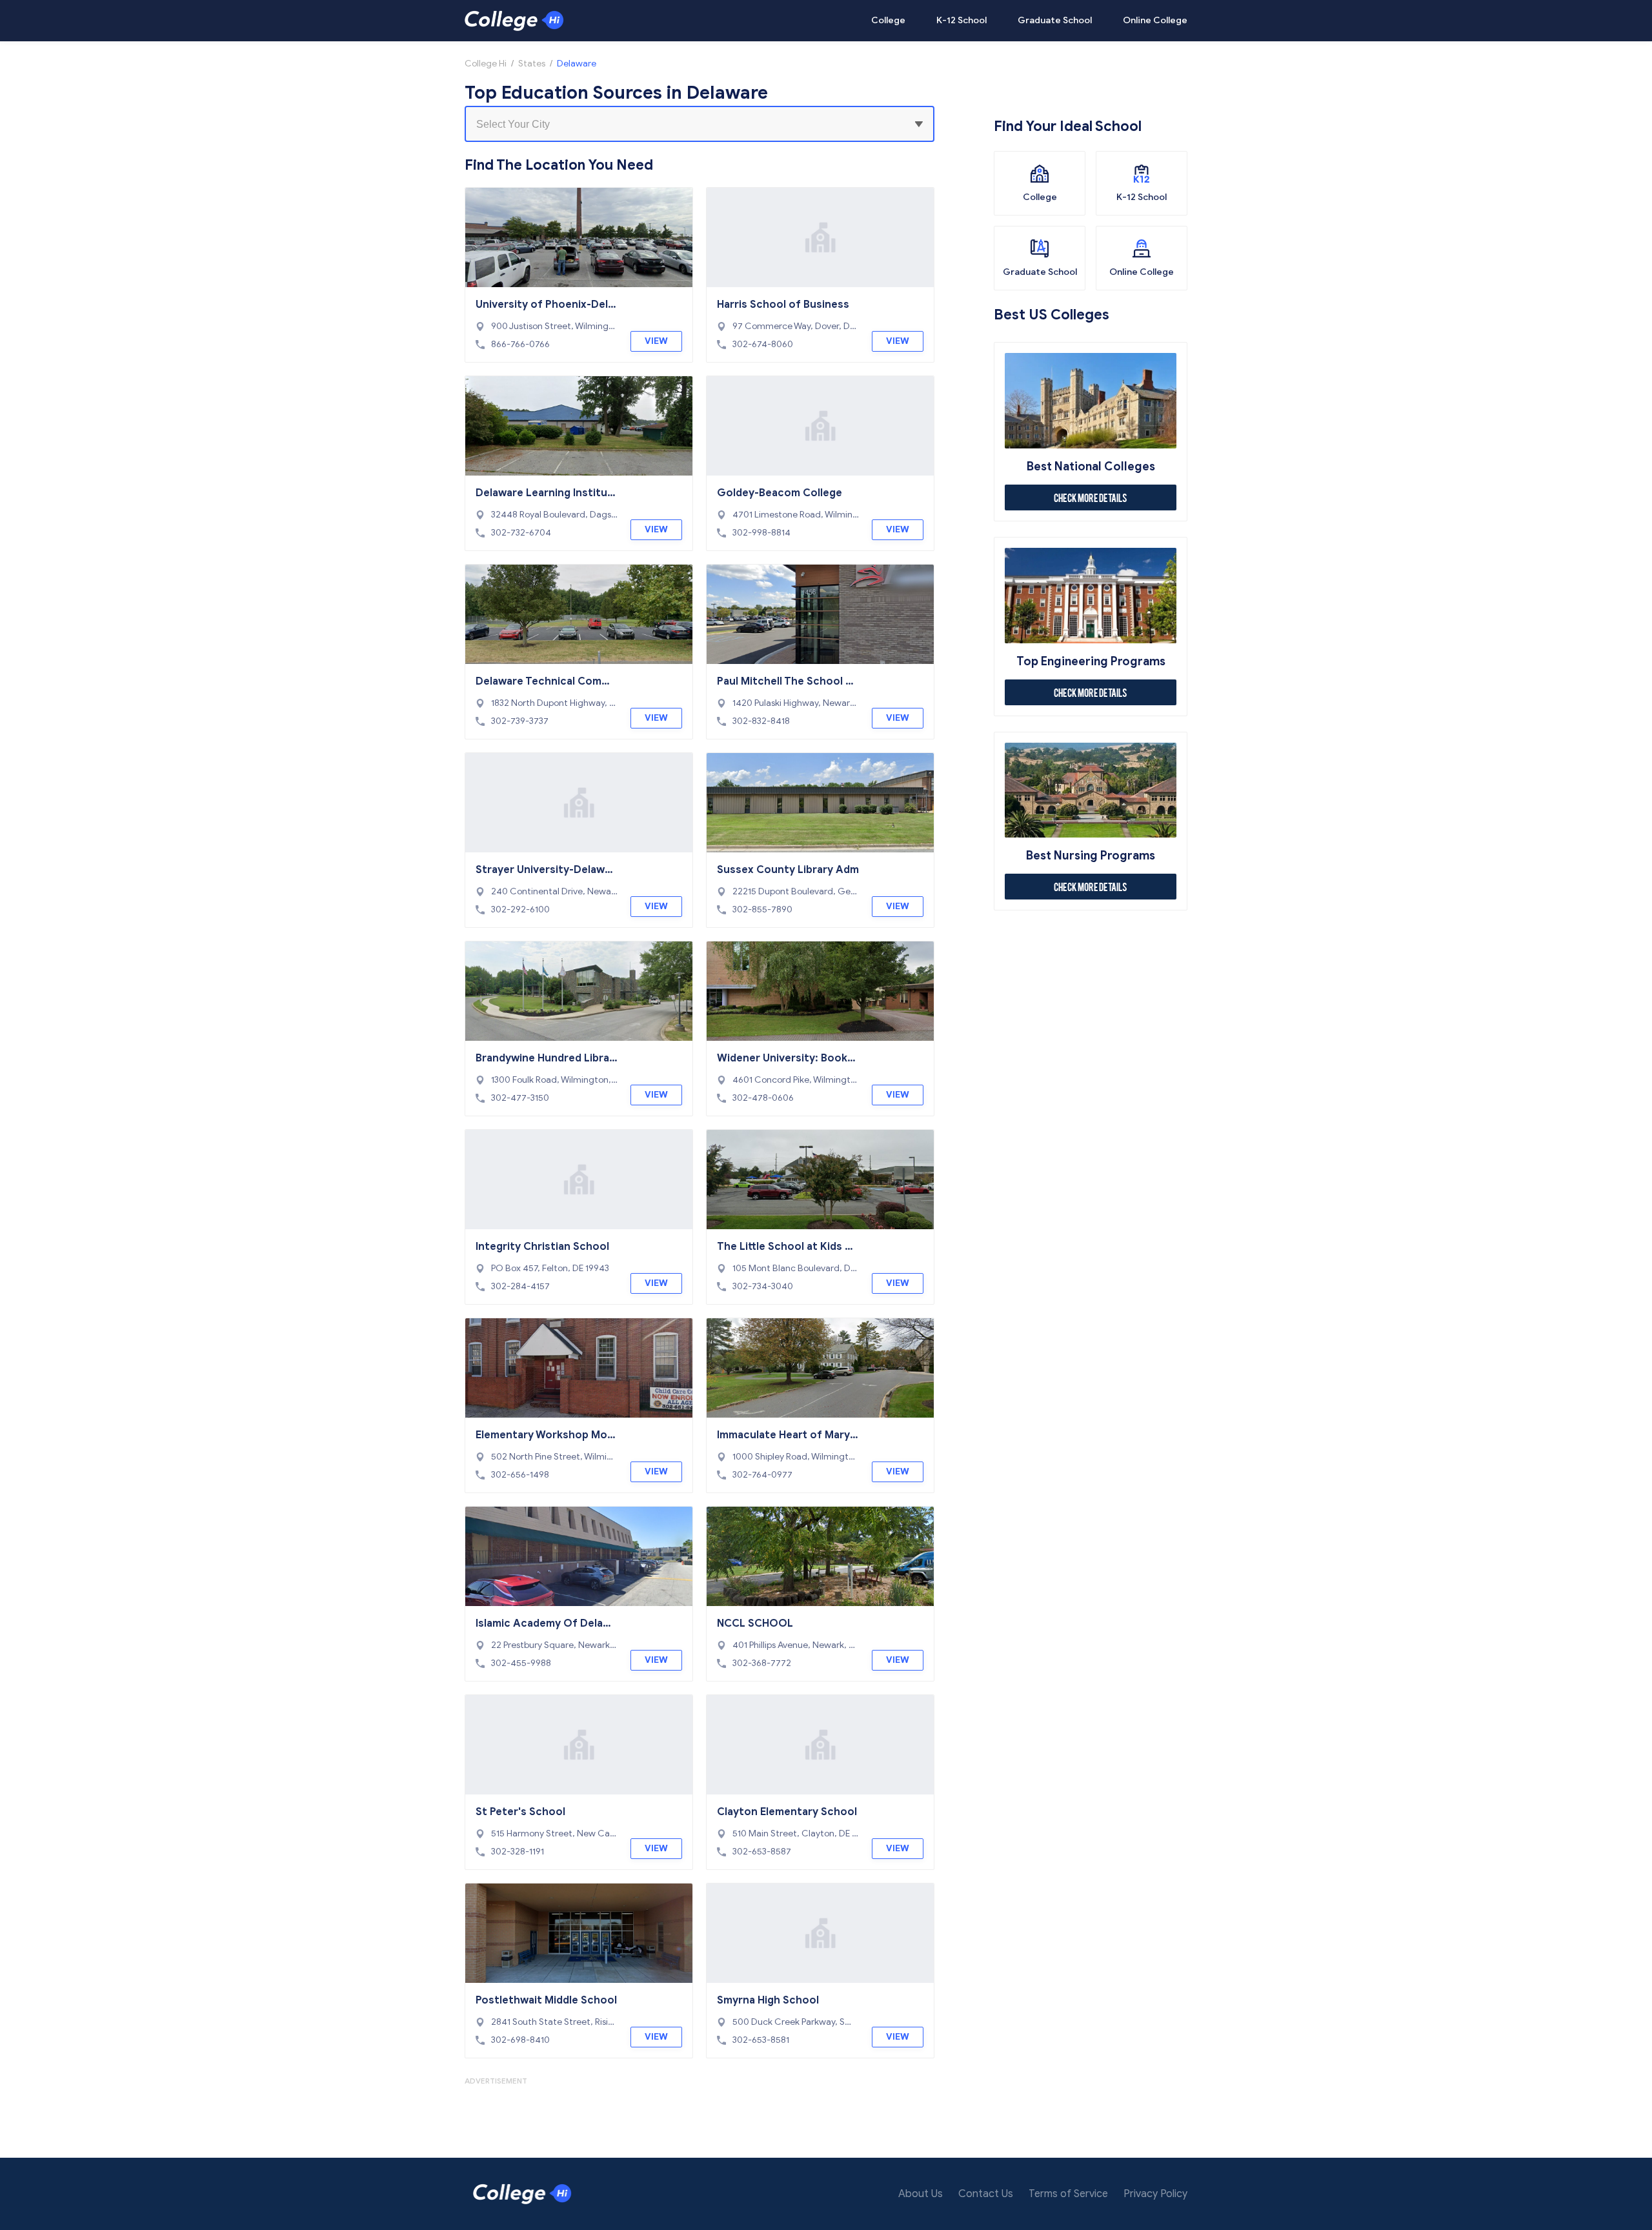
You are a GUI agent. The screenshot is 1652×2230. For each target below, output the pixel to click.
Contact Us (986, 2194)
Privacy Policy (1155, 2194)
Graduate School (1055, 20)
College (888, 20)
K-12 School (962, 20)
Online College (1155, 20)
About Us (921, 2194)
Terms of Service (1068, 2194)
